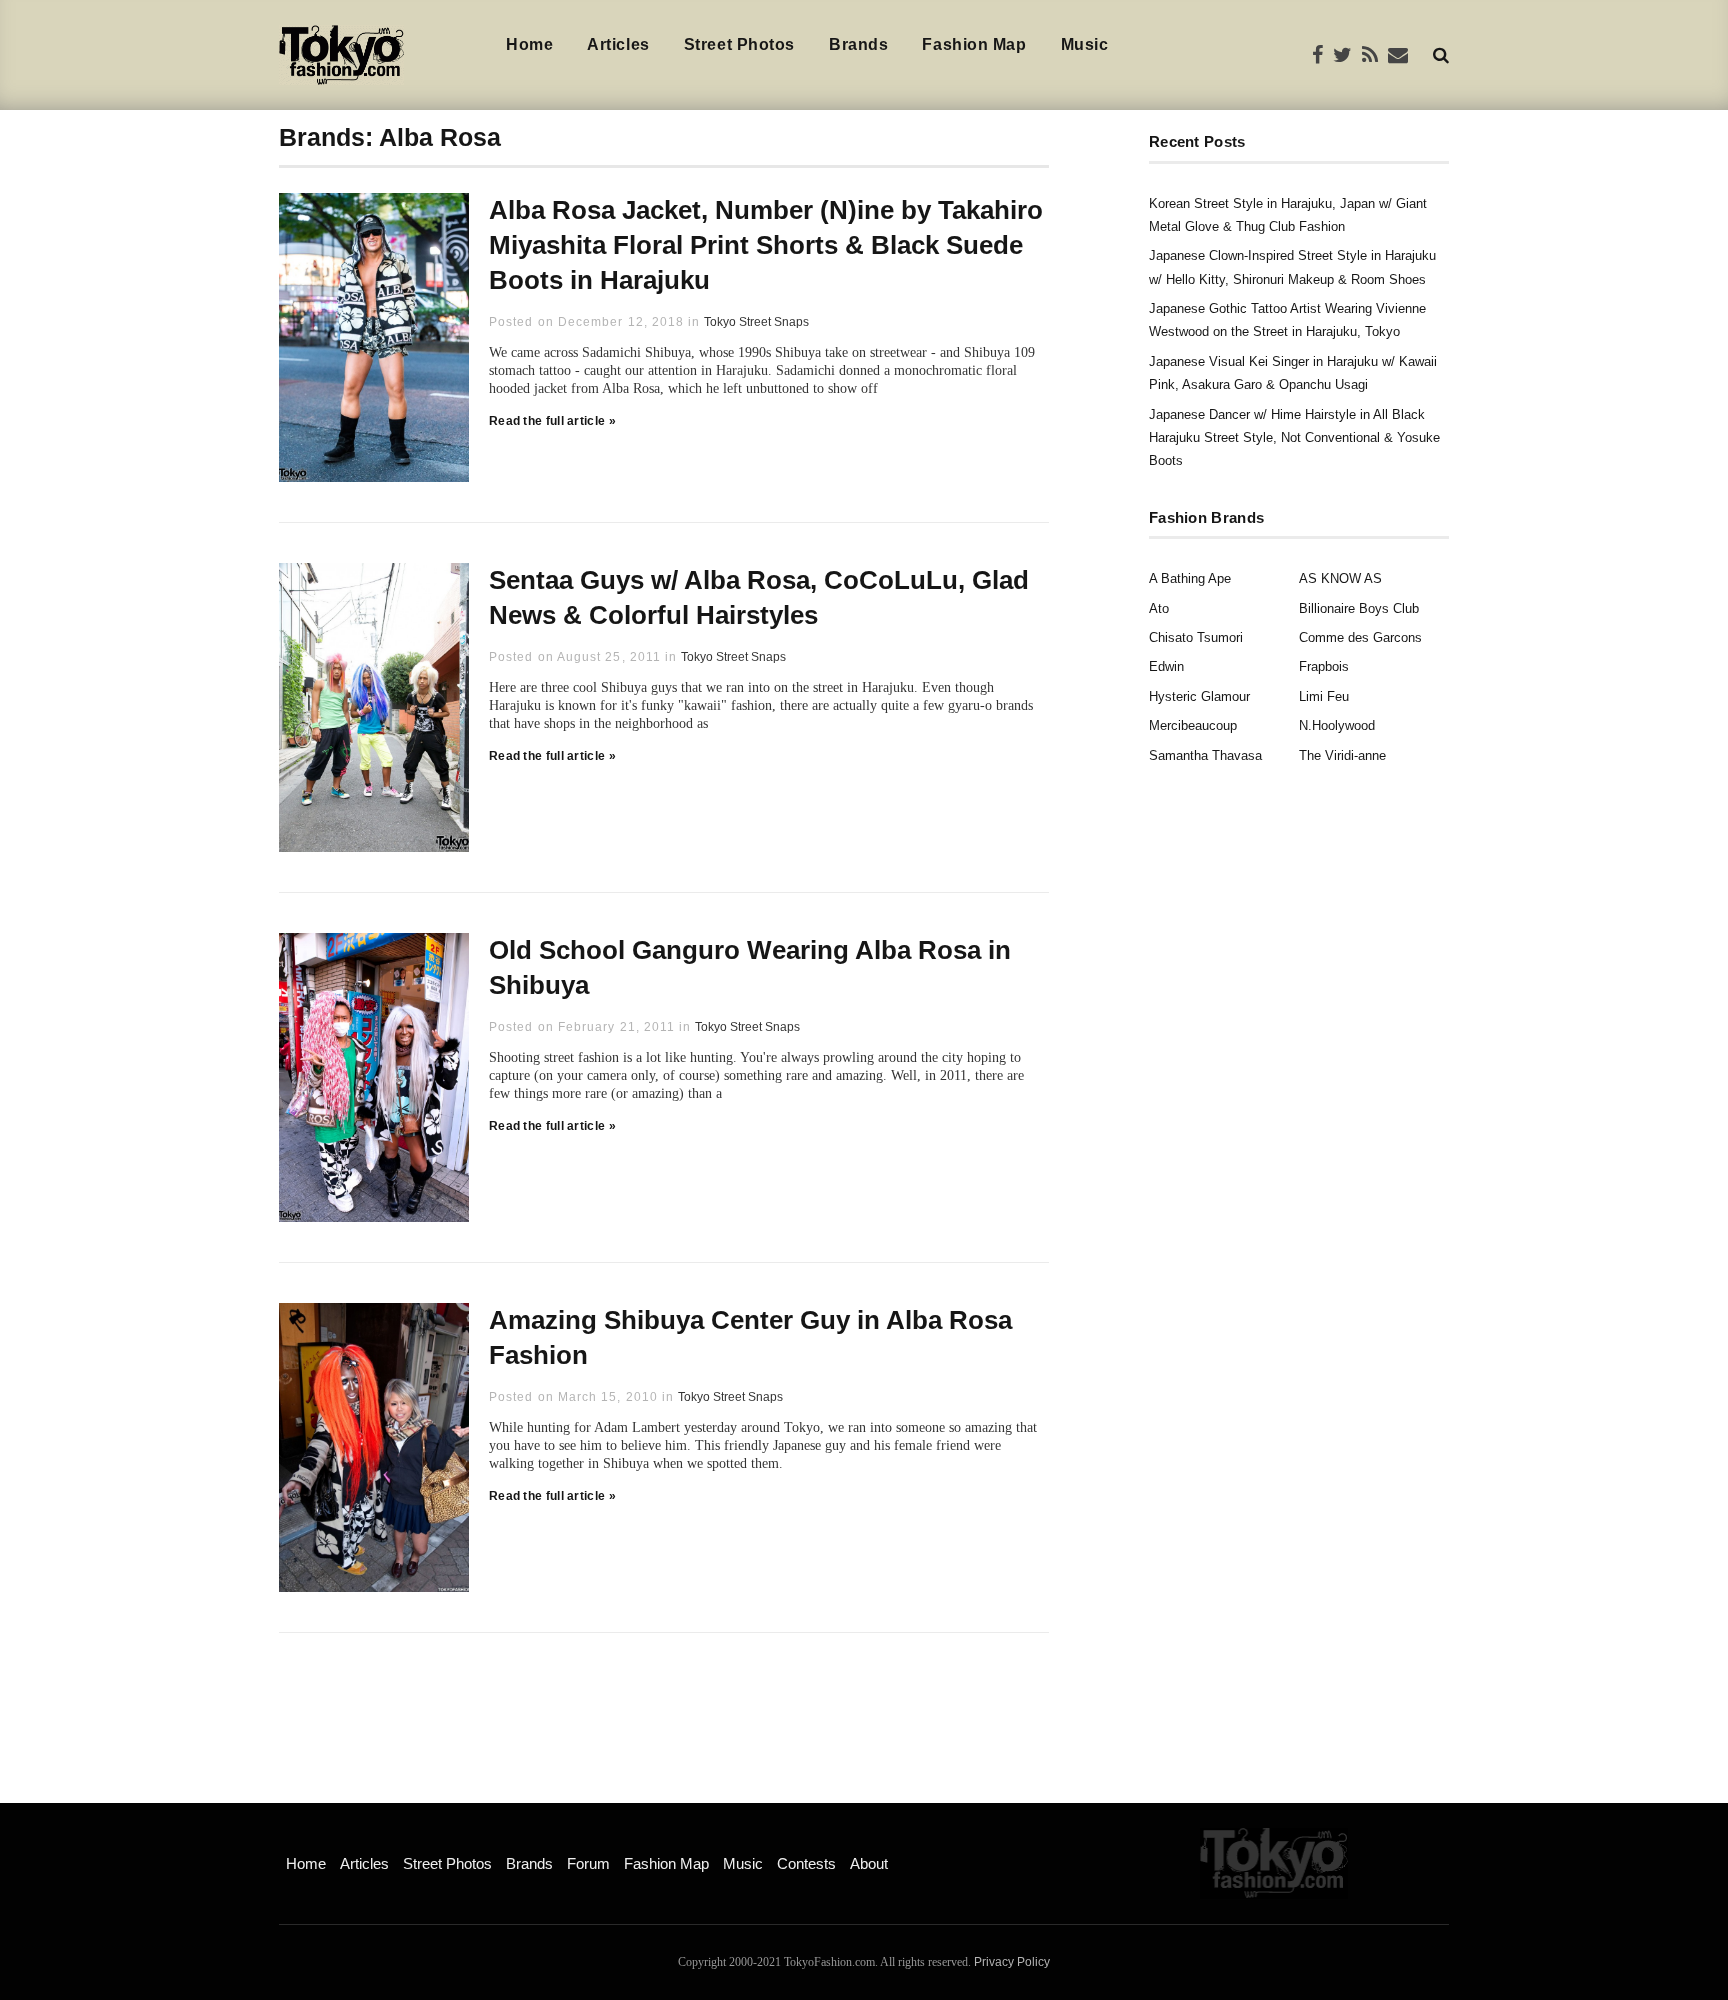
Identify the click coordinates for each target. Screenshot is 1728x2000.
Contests (806, 1863)
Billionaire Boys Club (1359, 608)
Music (1085, 44)
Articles (618, 44)
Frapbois (1324, 666)
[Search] (1441, 54)
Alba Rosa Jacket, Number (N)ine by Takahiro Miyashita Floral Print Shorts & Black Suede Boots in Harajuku (766, 245)
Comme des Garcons (1360, 637)
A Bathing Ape (1190, 578)
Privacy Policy (1012, 1962)
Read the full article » (552, 421)
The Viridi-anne (1342, 755)
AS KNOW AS (1340, 578)
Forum (588, 1863)
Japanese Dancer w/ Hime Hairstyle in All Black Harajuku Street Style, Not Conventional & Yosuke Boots (1294, 438)
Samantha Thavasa (1205, 755)
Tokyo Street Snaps (756, 322)
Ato (1159, 608)
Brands (858, 44)
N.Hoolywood (1337, 725)
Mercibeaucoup (1193, 725)
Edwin (1166, 666)
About (869, 1863)
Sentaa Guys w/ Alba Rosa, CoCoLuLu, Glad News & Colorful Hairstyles (759, 597)
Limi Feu (1324, 696)
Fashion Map (974, 44)
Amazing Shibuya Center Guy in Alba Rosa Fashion (750, 1337)
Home (529, 44)
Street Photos (739, 44)
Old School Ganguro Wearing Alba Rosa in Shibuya (750, 967)
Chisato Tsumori (1196, 637)
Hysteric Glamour (1199, 696)
